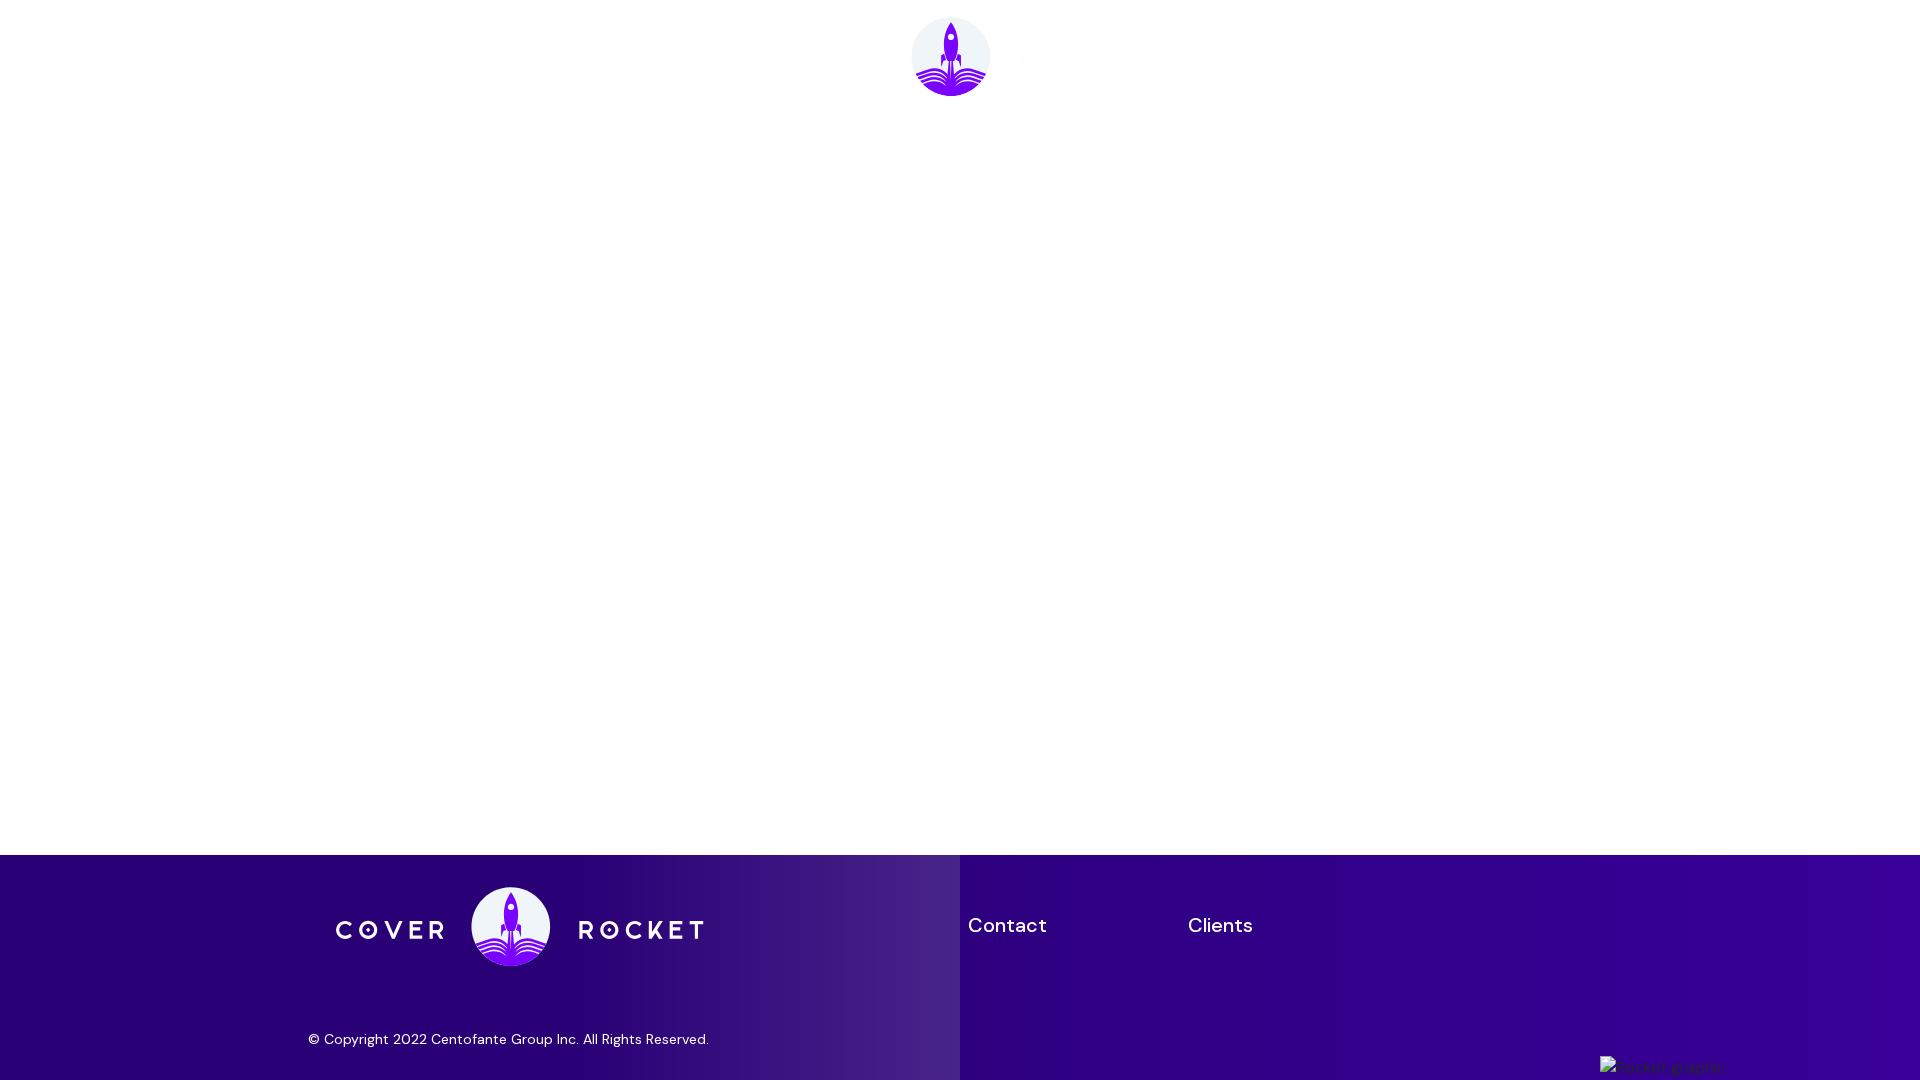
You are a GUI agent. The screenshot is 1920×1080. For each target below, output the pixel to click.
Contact (1007, 925)
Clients (1220, 925)
